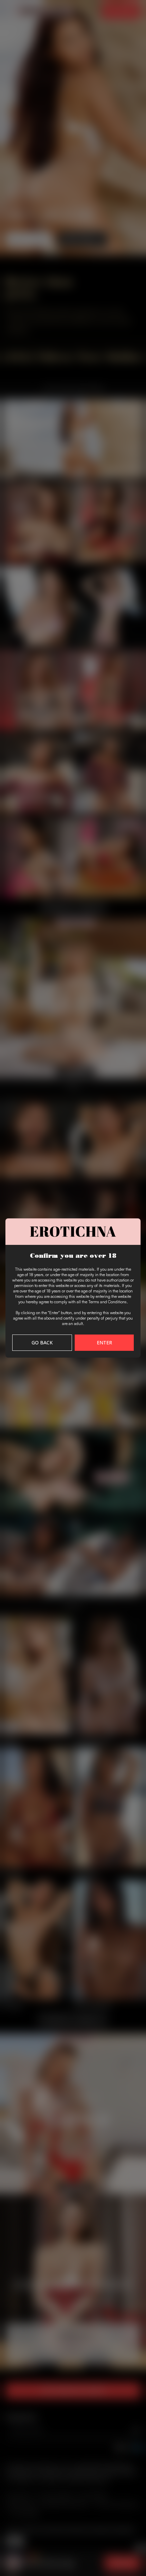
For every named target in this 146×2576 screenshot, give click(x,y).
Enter (104, 1343)
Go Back (42, 1343)
